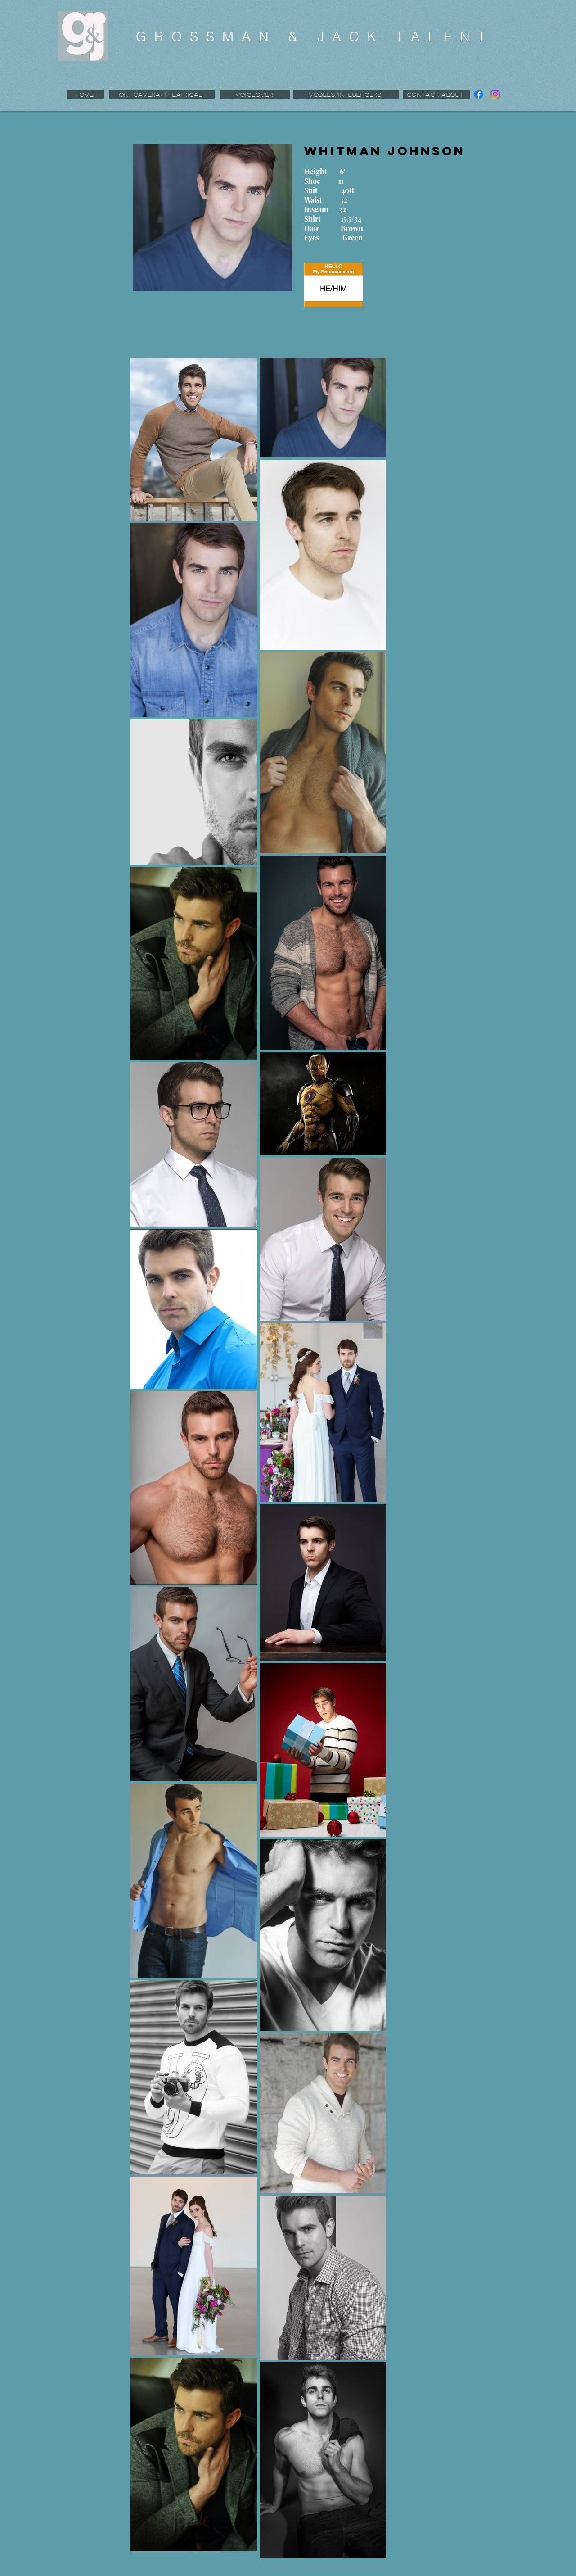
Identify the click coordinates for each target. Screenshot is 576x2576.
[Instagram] (495, 94)
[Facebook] (479, 94)
